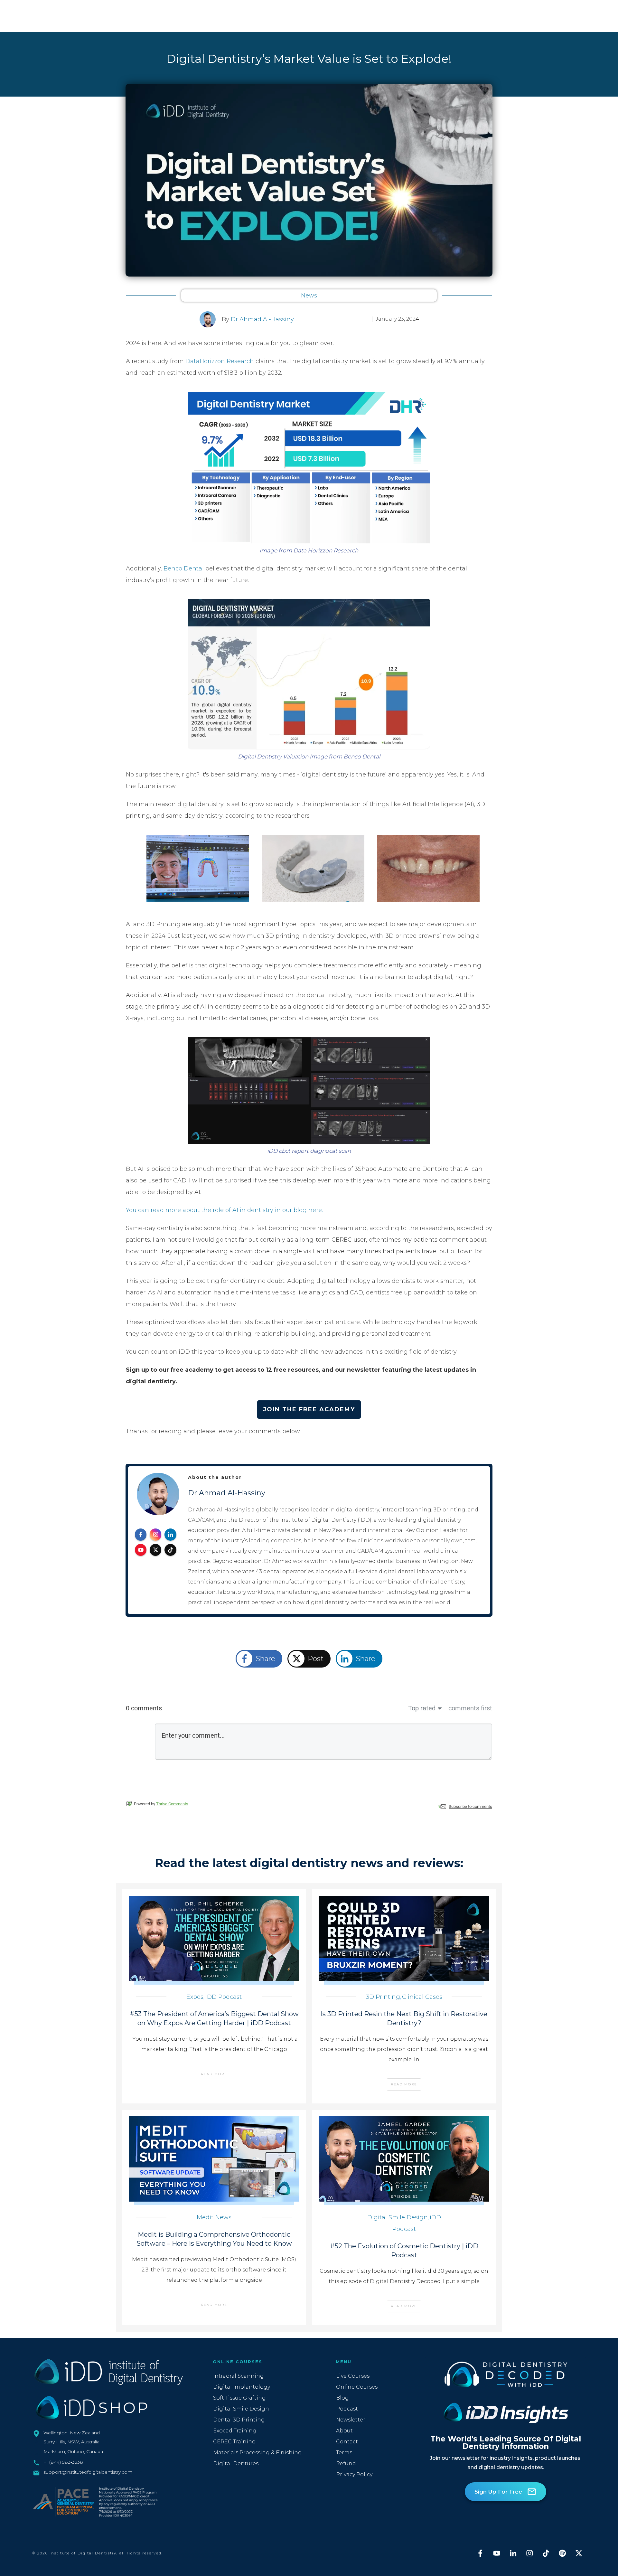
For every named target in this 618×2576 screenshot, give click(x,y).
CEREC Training (234, 2442)
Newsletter (351, 2420)
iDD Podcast (224, 1997)
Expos (195, 1997)
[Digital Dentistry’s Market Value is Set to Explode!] (309, 180)
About (344, 2431)
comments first (470, 1708)
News (309, 296)
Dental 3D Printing (239, 2420)
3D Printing (383, 1997)
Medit (205, 2217)
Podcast (347, 2409)
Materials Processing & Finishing (257, 2453)
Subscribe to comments (470, 1806)
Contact (347, 2442)
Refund (346, 2463)
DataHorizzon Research (220, 361)
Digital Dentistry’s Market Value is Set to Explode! (309, 59)
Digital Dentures (236, 2463)
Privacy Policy (354, 2474)
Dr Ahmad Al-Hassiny (262, 319)
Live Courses (353, 2376)
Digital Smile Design (398, 2217)
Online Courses (357, 2387)
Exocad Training (235, 2431)
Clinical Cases (422, 1997)
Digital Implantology (242, 2387)
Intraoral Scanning (239, 2376)
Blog (342, 2398)
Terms (344, 2453)
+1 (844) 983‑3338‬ (63, 2462)
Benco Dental (184, 569)
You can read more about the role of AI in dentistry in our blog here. (224, 1210)
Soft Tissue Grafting (239, 2398)
